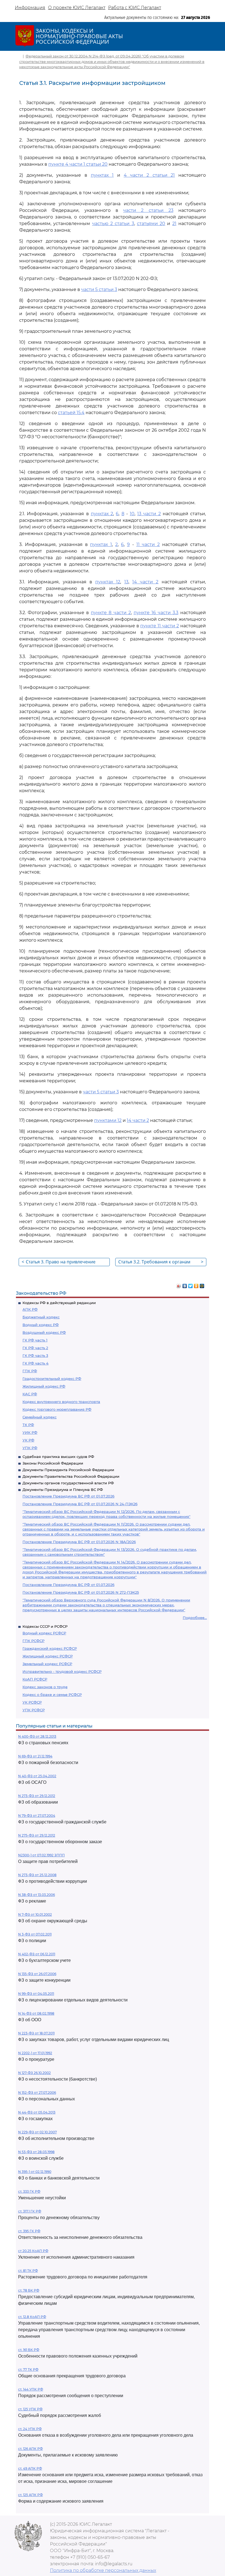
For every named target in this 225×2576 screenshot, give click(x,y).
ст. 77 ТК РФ (28, 2370)
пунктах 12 (108, 582)
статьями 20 (151, 224)
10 (132, 514)
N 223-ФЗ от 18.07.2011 (36, 2033)
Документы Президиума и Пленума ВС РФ (63, 1490)
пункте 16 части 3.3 (156, 613)
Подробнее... (195, 1618)
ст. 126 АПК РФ (30, 2449)
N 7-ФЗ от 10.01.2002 (35, 1914)
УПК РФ (30, 1448)
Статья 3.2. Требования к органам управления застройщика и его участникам (161, 1262)
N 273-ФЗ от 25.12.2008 (37, 1875)
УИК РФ (30, 1432)
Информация (30, 8)
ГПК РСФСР (33, 1641)
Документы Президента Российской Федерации (68, 1470)
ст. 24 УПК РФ (30, 2429)
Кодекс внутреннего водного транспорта (61, 1402)
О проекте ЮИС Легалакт (77, 8)
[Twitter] (191, 1285)
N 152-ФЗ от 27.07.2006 (37, 2093)
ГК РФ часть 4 (36, 1363)
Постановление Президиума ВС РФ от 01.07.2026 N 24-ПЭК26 (80, 1504)
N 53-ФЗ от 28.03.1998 (36, 2152)
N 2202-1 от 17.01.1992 (35, 2053)
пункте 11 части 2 (160, 626)
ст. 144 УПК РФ (31, 2389)
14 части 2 (145, 582)
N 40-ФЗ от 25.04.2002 (37, 1776)
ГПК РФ (30, 1371)
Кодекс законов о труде (45, 1687)
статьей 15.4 (71, 413)
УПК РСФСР (34, 1710)
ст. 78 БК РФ (29, 2290)
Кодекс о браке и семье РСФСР (52, 1695)
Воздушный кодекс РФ (44, 1332)
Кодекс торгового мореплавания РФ (57, 1409)
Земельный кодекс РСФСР (47, 1664)
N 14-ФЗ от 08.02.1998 (36, 2013)
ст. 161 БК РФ (29, 2350)
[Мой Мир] (202, 1285)
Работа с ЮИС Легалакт (135, 8)
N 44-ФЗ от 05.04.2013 (37, 2112)
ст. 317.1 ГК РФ (30, 2211)
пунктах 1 (102, 175)
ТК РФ (28, 1425)
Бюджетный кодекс (41, 1317)
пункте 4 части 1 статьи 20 (78, 164)
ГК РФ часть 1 (35, 1340)
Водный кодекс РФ (41, 1325)
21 (174, 224)
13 (126, 582)
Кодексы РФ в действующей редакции (59, 1303)
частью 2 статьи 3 (113, 224)
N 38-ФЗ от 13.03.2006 (36, 1895)
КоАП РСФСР (35, 1679)
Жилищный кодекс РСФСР (48, 1656)
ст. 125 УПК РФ (30, 2409)
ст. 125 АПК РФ (30, 2495)
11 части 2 (148, 544)
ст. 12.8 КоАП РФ (32, 2317)
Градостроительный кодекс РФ (52, 1379)
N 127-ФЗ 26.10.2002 (34, 2073)
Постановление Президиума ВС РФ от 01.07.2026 (68, 1496)
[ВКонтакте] (185, 1285)
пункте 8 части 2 (111, 613)
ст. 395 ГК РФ (29, 2231)
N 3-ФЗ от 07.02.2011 (35, 1934)
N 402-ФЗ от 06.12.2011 (37, 1954)
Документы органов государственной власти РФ (68, 1483)
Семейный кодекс (40, 1417)
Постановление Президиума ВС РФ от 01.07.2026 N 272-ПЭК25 (81, 1592)
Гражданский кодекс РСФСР (50, 1648)
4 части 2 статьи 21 (149, 175)
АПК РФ (30, 1309)
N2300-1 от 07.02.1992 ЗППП (41, 1855)
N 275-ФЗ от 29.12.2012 (37, 1835)
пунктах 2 (102, 514)
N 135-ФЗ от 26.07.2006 (37, 1974)
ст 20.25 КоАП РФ (33, 2251)
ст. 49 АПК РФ (30, 2468)
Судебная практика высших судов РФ (58, 1457)
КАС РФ (30, 1394)
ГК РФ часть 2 (35, 1348)
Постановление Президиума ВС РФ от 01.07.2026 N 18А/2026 (79, 1542)
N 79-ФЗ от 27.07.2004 (37, 1816)
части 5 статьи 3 (99, 289)
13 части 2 (149, 514)
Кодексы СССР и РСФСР (45, 1626)
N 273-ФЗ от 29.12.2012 (37, 1796)
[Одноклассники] (196, 1285)
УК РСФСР (32, 1702)
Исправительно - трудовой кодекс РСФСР (62, 1671)
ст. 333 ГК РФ (29, 2191)
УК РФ (28, 1440)
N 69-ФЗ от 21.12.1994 (35, 1756)
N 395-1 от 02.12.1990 (35, 2172)
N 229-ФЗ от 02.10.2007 (37, 2132)
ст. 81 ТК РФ (28, 2271)
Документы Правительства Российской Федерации (71, 1476)
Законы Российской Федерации (53, 1463)
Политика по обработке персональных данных (103, 2570)
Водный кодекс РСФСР (44, 1633)
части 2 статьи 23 (148, 210)
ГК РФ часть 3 (35, 1355)
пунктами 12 (108, 1120)
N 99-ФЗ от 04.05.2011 (36, 1994)
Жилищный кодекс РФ (44, 1386)
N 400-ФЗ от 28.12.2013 (37, 1736)
